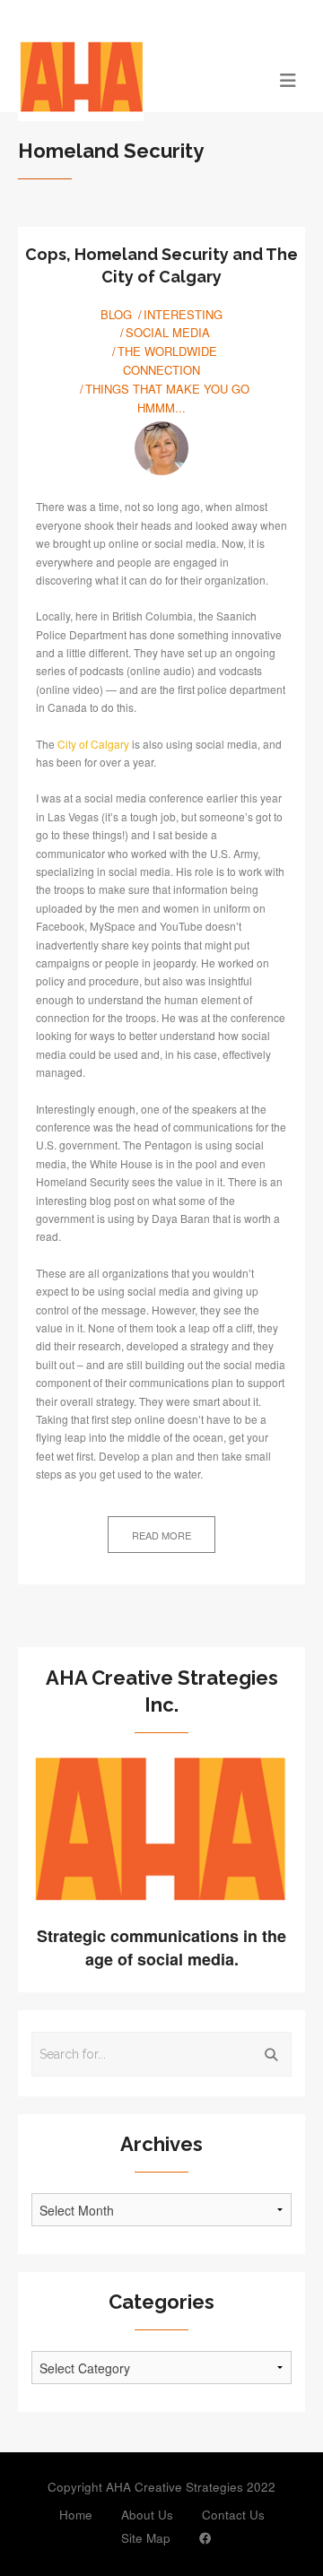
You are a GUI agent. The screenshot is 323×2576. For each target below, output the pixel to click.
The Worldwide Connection (167, 360)
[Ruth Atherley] (161, 448)
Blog (116, 314)
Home (76, 2515)
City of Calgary (93, 744)
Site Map (146, 2538)
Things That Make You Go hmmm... (167, 398)
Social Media (168, 332)
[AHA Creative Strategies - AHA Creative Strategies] (126, 79)
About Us (147, 2515)
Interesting (183, 314)
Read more (161, 1535)
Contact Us (233, 2515)
